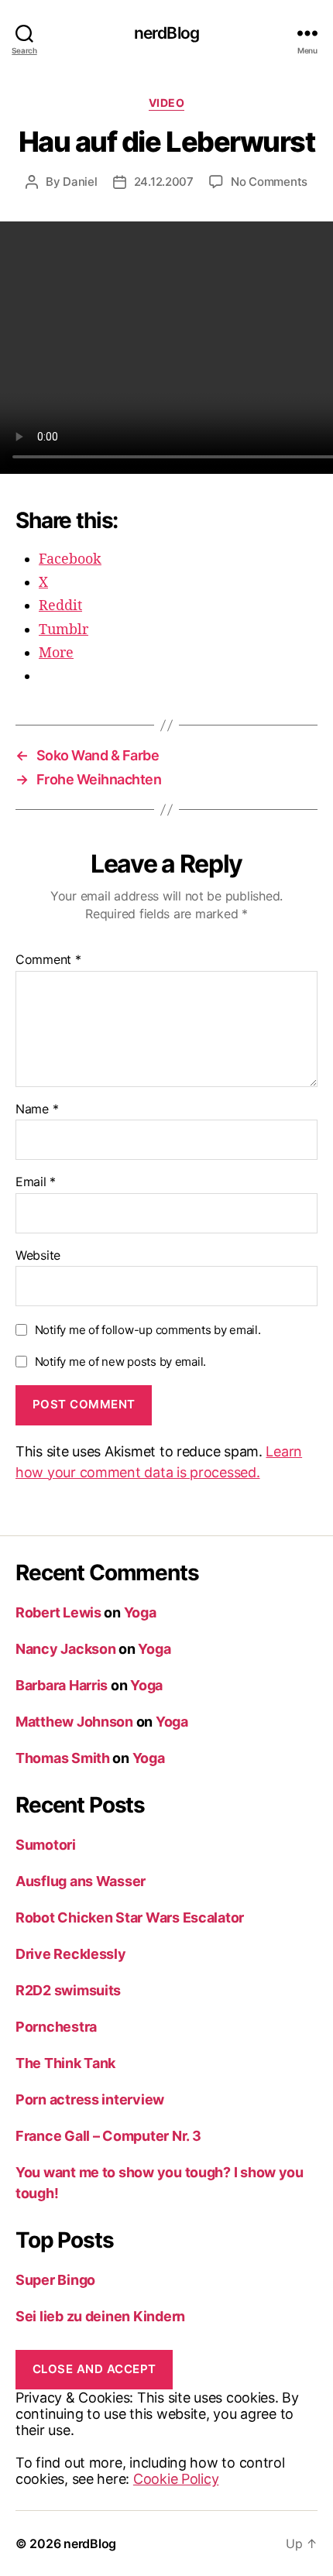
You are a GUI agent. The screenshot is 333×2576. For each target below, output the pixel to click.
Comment (48, 960)
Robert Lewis (58, 1612)
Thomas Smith (63, 1758)
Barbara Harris (62, 1685)
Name (37, 1110)
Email (36, 1182)
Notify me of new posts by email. (120, 1362)
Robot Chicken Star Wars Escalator (130, 1917)
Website (38, 1256)
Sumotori (46, 1845)
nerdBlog (166, 33)
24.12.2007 (164, 182)
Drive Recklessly (71, 1954)
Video (167, 103)
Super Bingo (55, 2280)
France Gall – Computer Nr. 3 (108, 2136)
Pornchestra (56, 2027)
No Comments (269, 182)
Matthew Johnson (74, 1722)
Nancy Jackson (66, 1649)
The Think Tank (65, 2063)
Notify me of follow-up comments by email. (148, 1330)
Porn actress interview (90, 2099)
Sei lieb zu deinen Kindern (100, 2316)
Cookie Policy (176, 2479)
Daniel (80, 182)
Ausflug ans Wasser (81, 1881)
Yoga (140, 1612)
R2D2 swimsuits (68, 1990)
